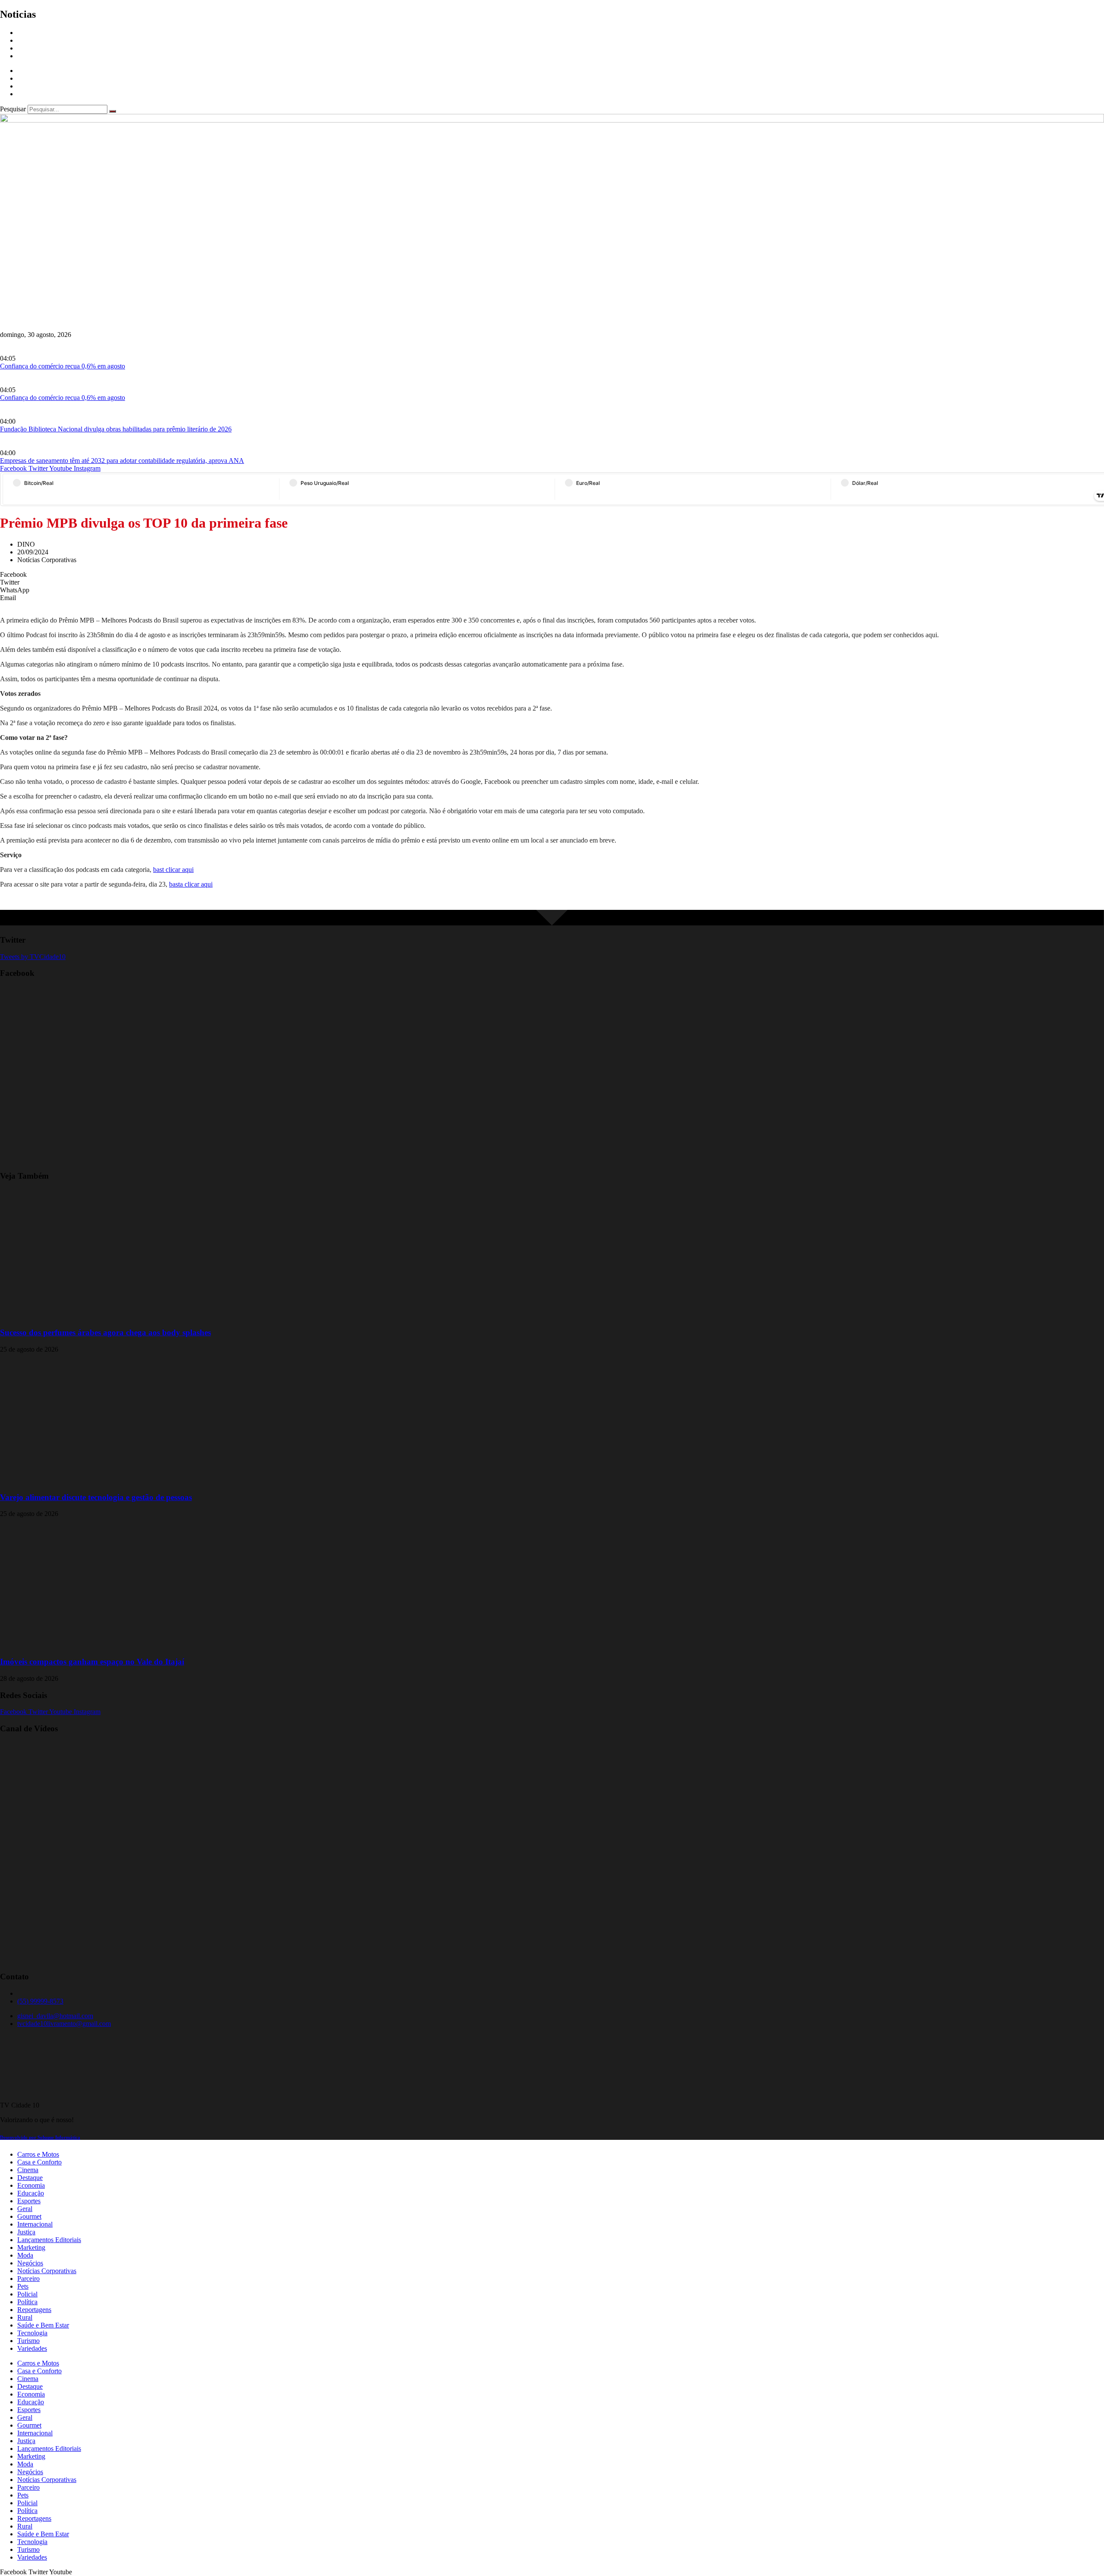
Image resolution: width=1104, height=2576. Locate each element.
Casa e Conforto (39, 2162)
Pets (23, 2286)
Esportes (29, 2201)
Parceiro (28, 2279)
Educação (31, 2193)
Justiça (26, 2232)
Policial (27, 2294)
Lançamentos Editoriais (49, 2240)
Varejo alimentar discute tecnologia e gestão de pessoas (96, 1497)
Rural (25, 2317)
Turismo (28, 2341)
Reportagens (34, 40)
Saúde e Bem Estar (43, 2325)
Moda (25, 2255)
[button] (552, 575)
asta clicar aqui (193, 884)
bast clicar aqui (173, 870)
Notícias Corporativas (47, 2271)
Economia (31, 2185)
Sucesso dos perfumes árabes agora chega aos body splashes (105, 1332)
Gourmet (29, 2216)
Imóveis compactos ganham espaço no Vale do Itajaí (92, 1662)
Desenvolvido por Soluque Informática (40, 2137)
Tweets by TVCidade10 (33, 957)
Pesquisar (13, 109)
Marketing (31, 2247)
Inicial (26, 33)
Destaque (30, 2178)
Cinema (28, 2170)
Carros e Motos (38, 2154)
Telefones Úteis (38, 56)
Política (27, 2302)
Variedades (32, 2348)
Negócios (30, 2263)
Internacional (35, 2224)
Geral (25, 2209)
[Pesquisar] (113, 111)
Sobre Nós (32, 48)
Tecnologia (32, 2333)
